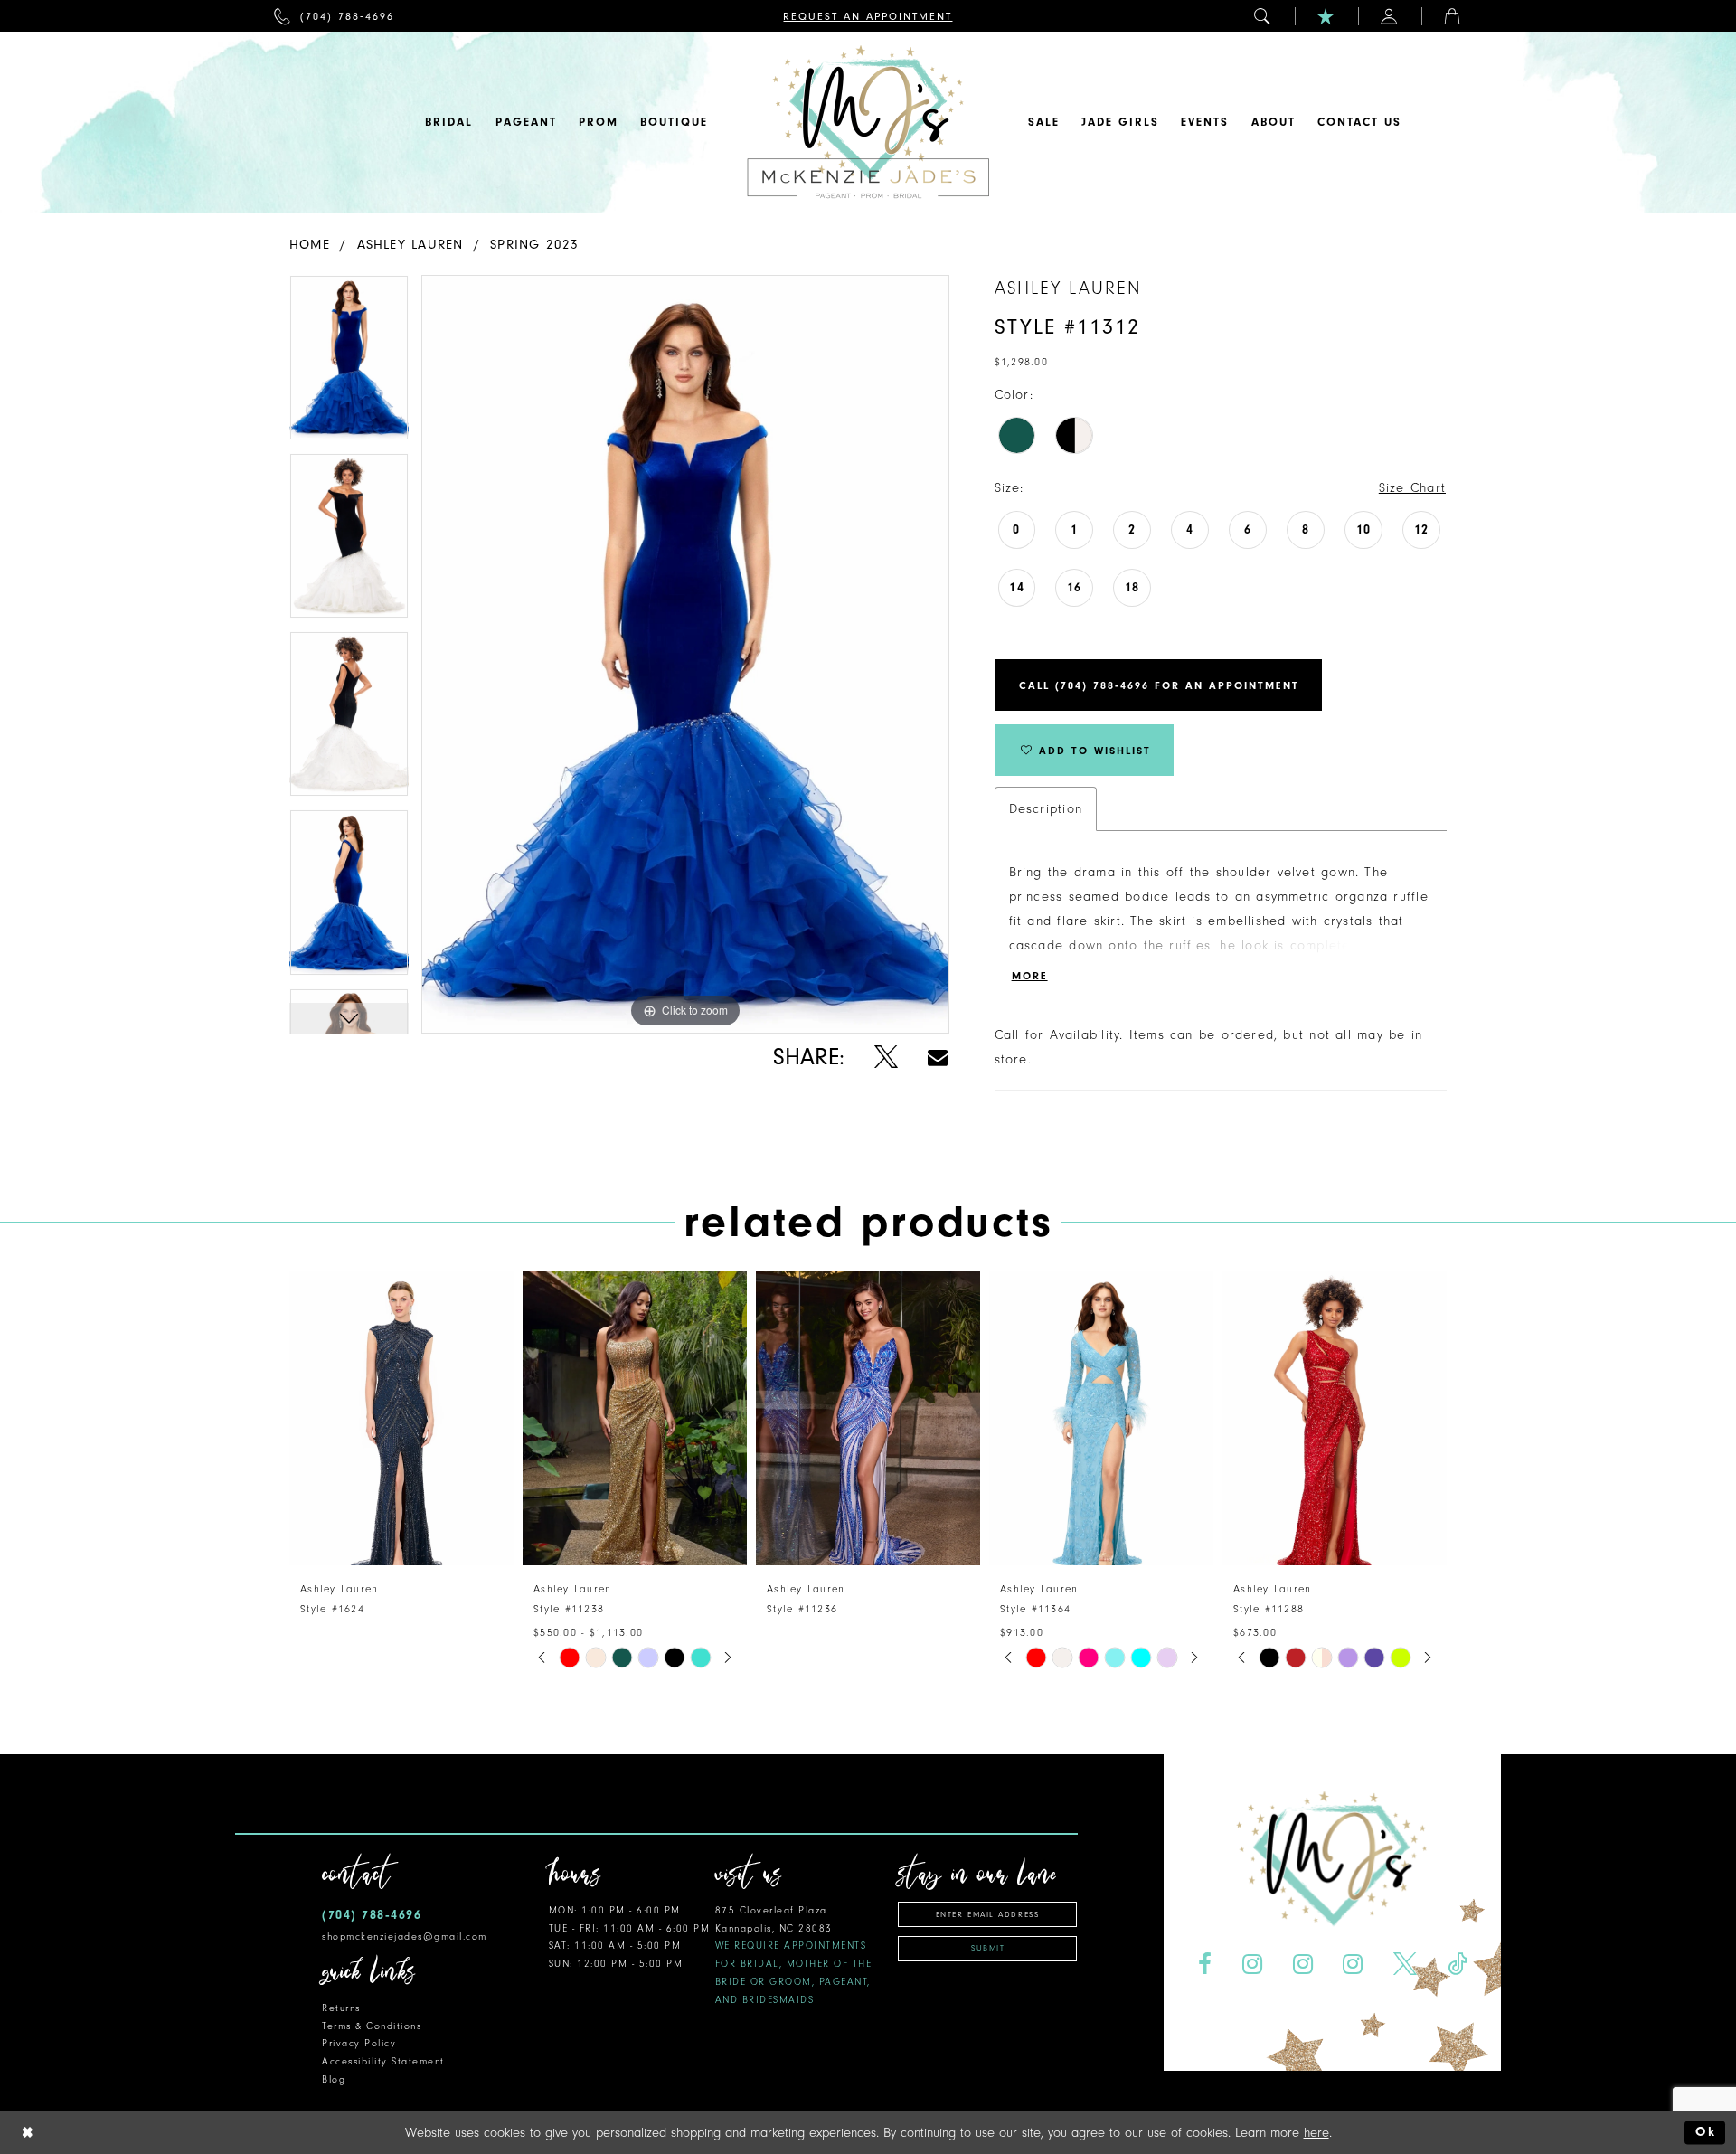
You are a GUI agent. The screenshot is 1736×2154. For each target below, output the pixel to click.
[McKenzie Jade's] (868, 122)
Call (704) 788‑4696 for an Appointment (1159, 685)
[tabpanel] (349, 364)
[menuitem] (334, 16)
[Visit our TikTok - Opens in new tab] (1458, 1965)
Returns (341, 2008)
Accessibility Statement (383, 2061)
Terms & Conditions (372, 2026)
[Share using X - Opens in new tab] (886, 1058)
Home (310, 245)
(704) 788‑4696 (372, 1915)
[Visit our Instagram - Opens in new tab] (1252, 1965)
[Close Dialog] (28, 2133)
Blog (334, 2079)
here (1316, 2133)
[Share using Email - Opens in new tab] (938, 1058)
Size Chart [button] (1412, 488)
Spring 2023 (534, 245)
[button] (1263, 16)
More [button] (1030, 976)
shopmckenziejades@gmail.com (405, 1937)
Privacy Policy (359, 2043)
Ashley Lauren (410, 245)
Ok (1706, 2133)
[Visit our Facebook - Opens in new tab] (1204, 1965)
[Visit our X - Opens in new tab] (1406, 1965)
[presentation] (401, 1418)
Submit (988, 1948)
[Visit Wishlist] (1326, 16)
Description (1046, 809)
